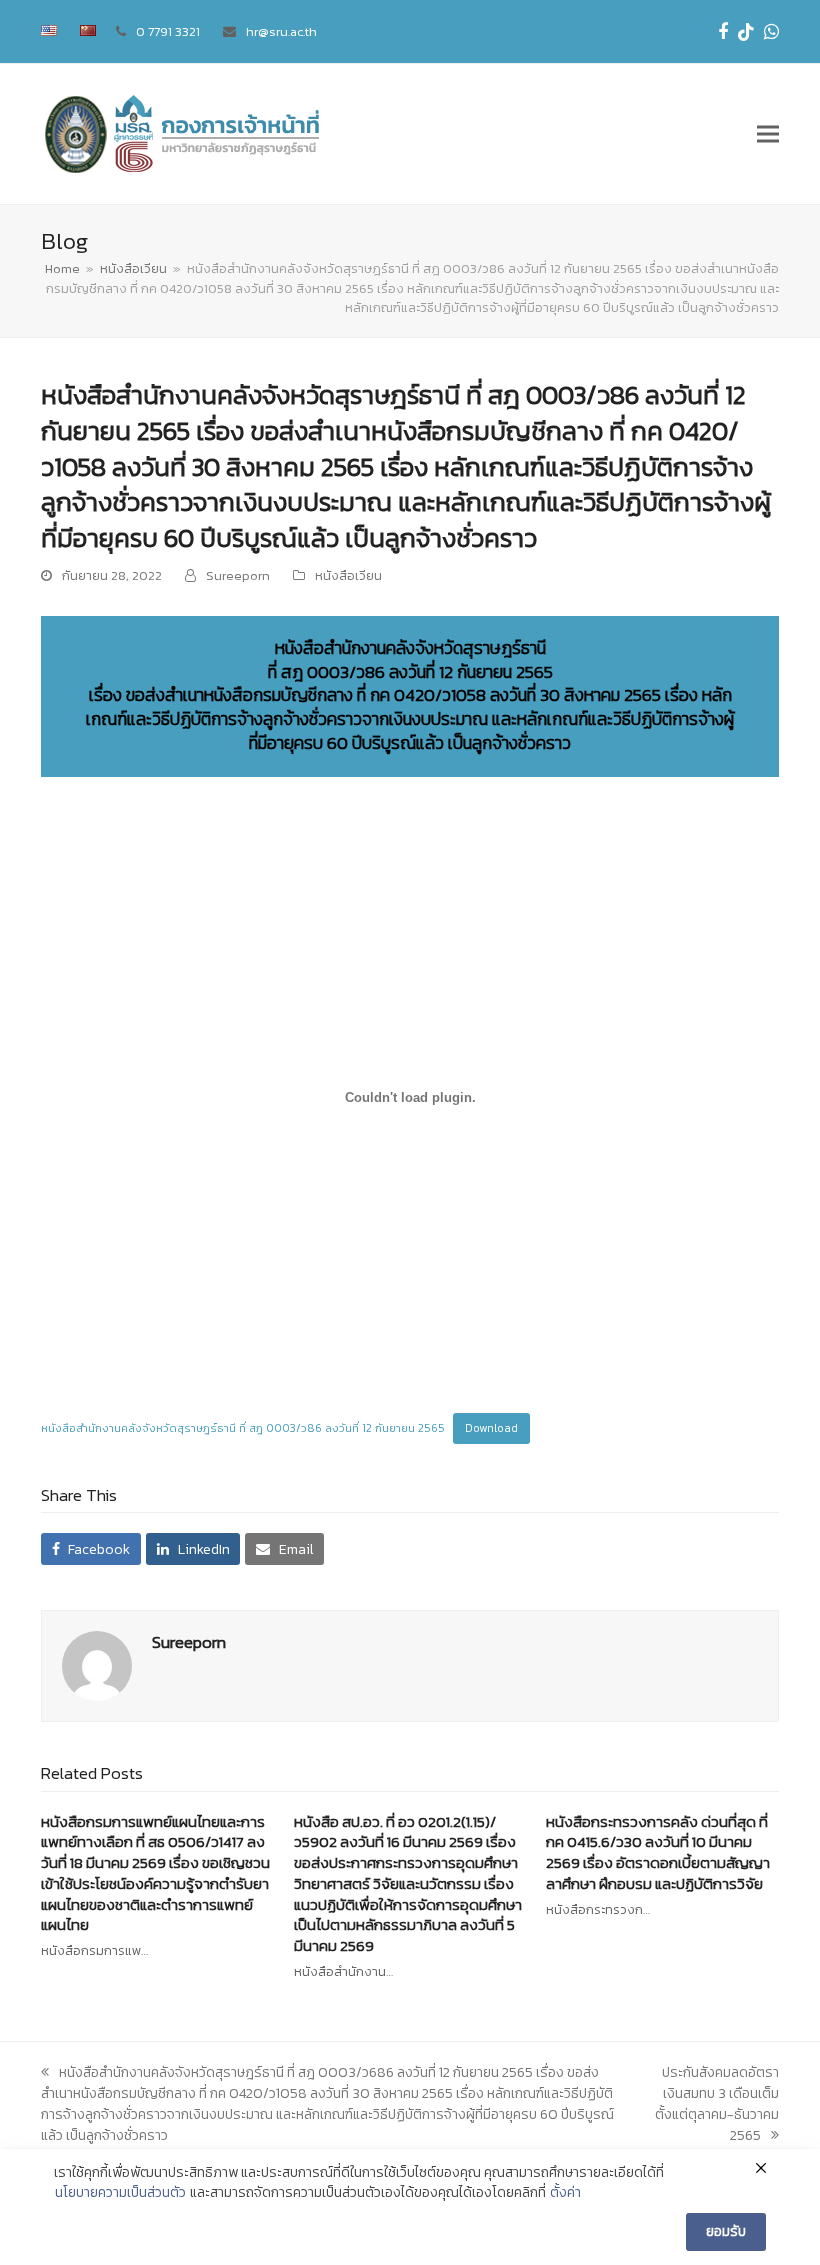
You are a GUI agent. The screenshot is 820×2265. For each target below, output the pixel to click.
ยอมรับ (726, 2231)
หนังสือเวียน (348, 575)
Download (491, 1428)
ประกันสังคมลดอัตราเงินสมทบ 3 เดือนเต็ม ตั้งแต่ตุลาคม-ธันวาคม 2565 (717, 2104)
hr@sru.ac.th (281, 31)
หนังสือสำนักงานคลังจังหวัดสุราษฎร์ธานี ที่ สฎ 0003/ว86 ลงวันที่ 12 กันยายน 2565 (243, 1428)
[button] (768, 134)
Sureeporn (238, 575)
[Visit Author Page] (97, 1664)
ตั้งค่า (565, 2193)
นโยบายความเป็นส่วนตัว (120, 2193)
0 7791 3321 (168, 31)
